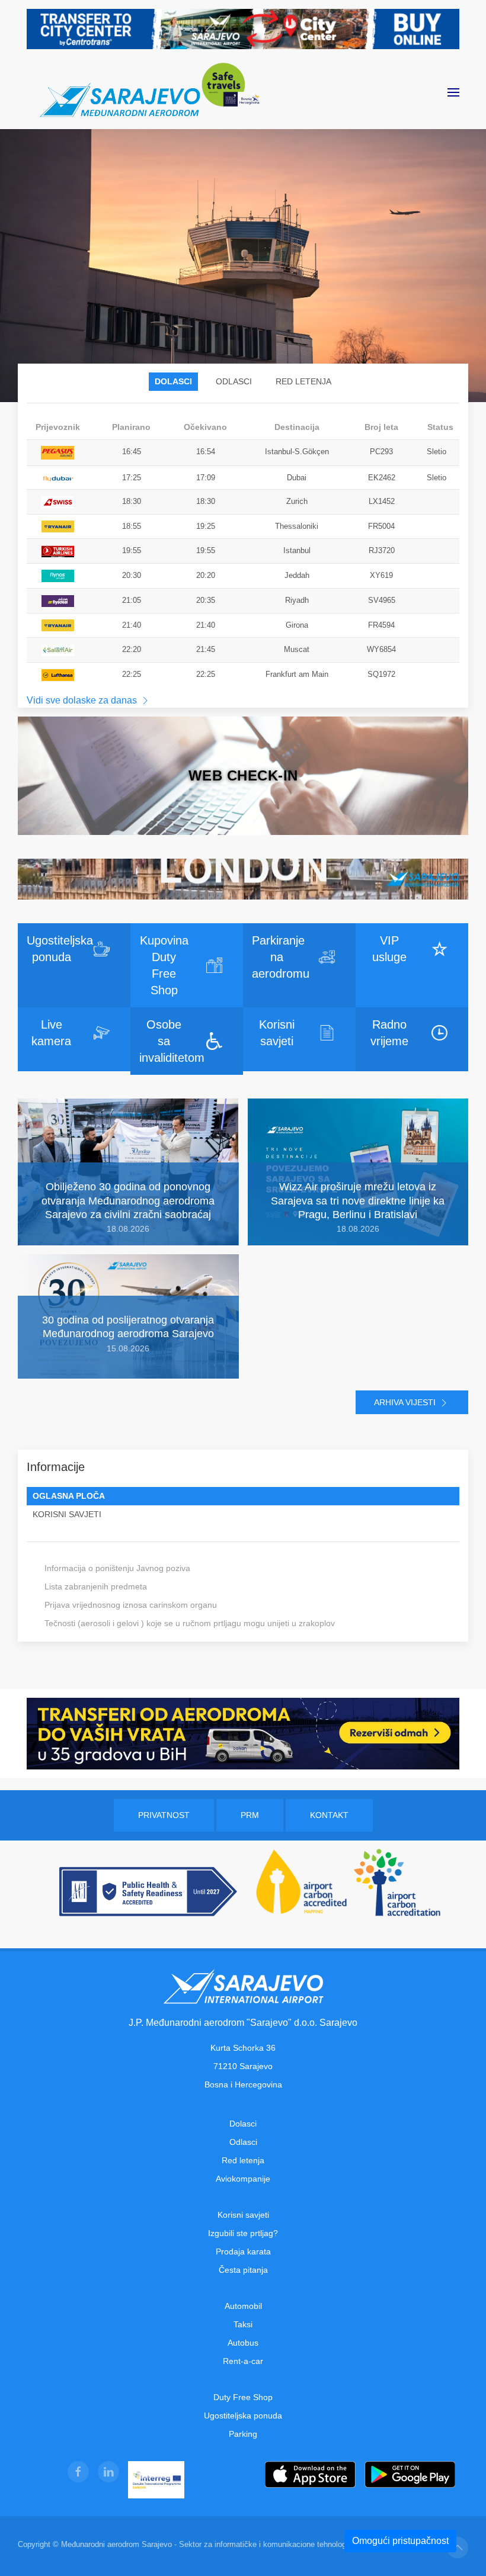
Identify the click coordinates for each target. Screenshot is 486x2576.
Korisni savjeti (67, 1514)
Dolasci (173, 381)
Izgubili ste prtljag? (243, 2233)
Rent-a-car (243, 2361)
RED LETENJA (303, 381)
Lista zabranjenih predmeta (96, 1586)
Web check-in (243, 775)
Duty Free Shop (243, 2397)
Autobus (243, 2343)
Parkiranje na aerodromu (281, 957)
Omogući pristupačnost (400, 2541)
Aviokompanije (243, 2179)
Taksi (243, 2324)
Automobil (243, 2306)
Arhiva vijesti (406, 1402)
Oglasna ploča (69, 1496)
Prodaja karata (243, 2251)
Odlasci (234, 381)
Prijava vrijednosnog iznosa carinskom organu (131, 1605)
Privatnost (164, 1815)
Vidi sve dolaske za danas (83, 700)
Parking (243, 2434)
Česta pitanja (243, 2270)
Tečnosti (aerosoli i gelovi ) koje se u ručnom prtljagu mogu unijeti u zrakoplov (190, 1623)
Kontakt (329, 1815)
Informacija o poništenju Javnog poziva (117, 1568)
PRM (250, 1815)
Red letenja (243, 2160)
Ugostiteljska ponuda (243, 2416)
